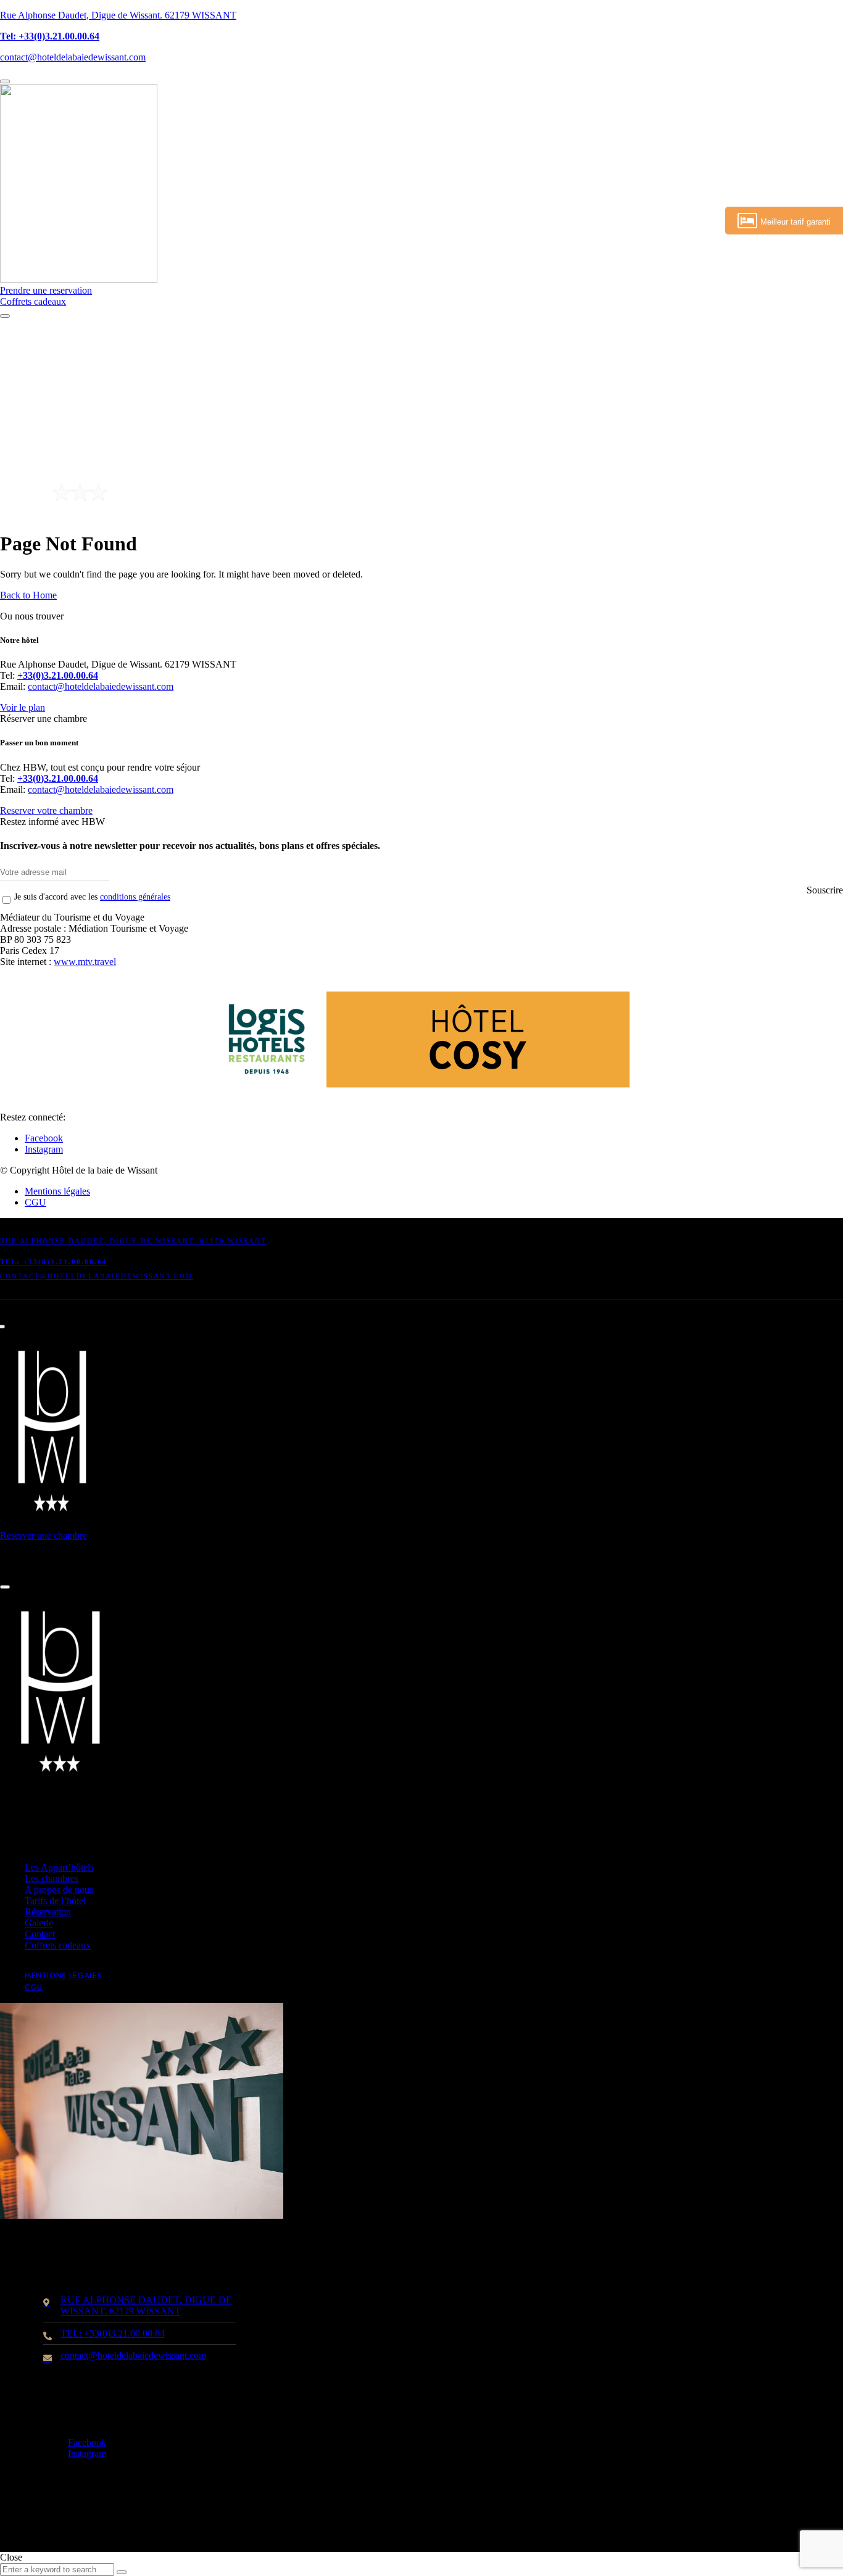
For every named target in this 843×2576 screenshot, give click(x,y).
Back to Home (28, 595)
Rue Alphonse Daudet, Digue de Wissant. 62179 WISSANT (118, 15)
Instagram (44, 1149)
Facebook (44, 1138)
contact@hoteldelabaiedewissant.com (73, 57)
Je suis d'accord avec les (92, 897)
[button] (46, 290)
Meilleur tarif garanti (795, 222)
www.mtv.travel (85, 962)
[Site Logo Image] (79, 279)
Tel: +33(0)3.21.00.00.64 (50, 36)
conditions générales (135, 897)
